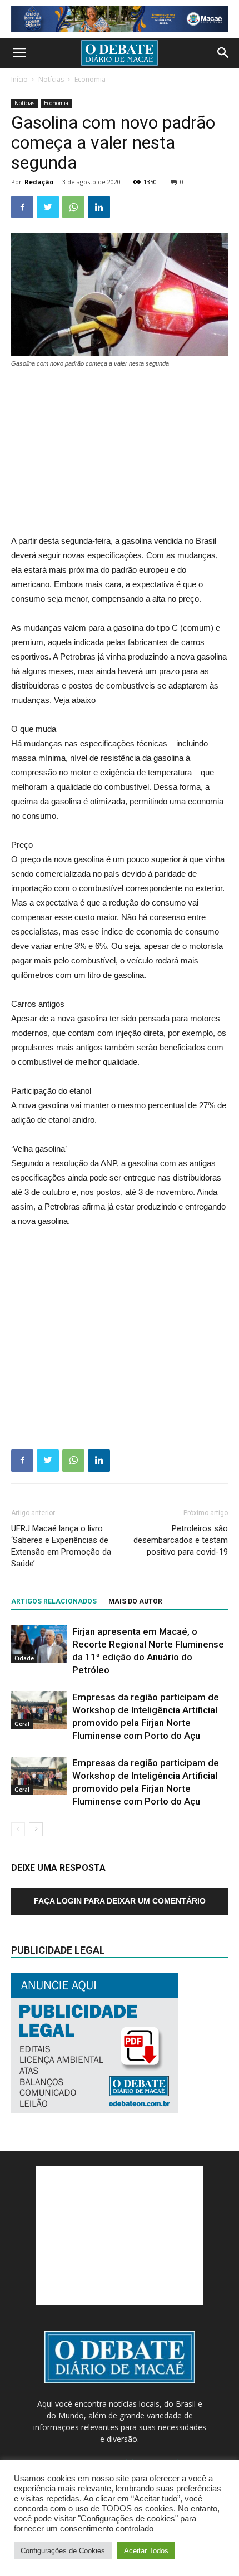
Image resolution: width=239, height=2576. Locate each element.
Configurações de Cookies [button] (63, 2551)
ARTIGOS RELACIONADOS (54, 1601)
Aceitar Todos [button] (146, 2551)
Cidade (24, 1658)
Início (19, 79)
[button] (223, 53)
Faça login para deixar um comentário (120, 1901)
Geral (22, 1724)
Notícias (51, 79)
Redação (39, 182)
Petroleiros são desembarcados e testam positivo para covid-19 (181, 1540)
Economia (90, 79)
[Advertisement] (120, 453)
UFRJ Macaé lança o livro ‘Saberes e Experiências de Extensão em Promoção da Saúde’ (61, 1546)
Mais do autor (135, 1601)
